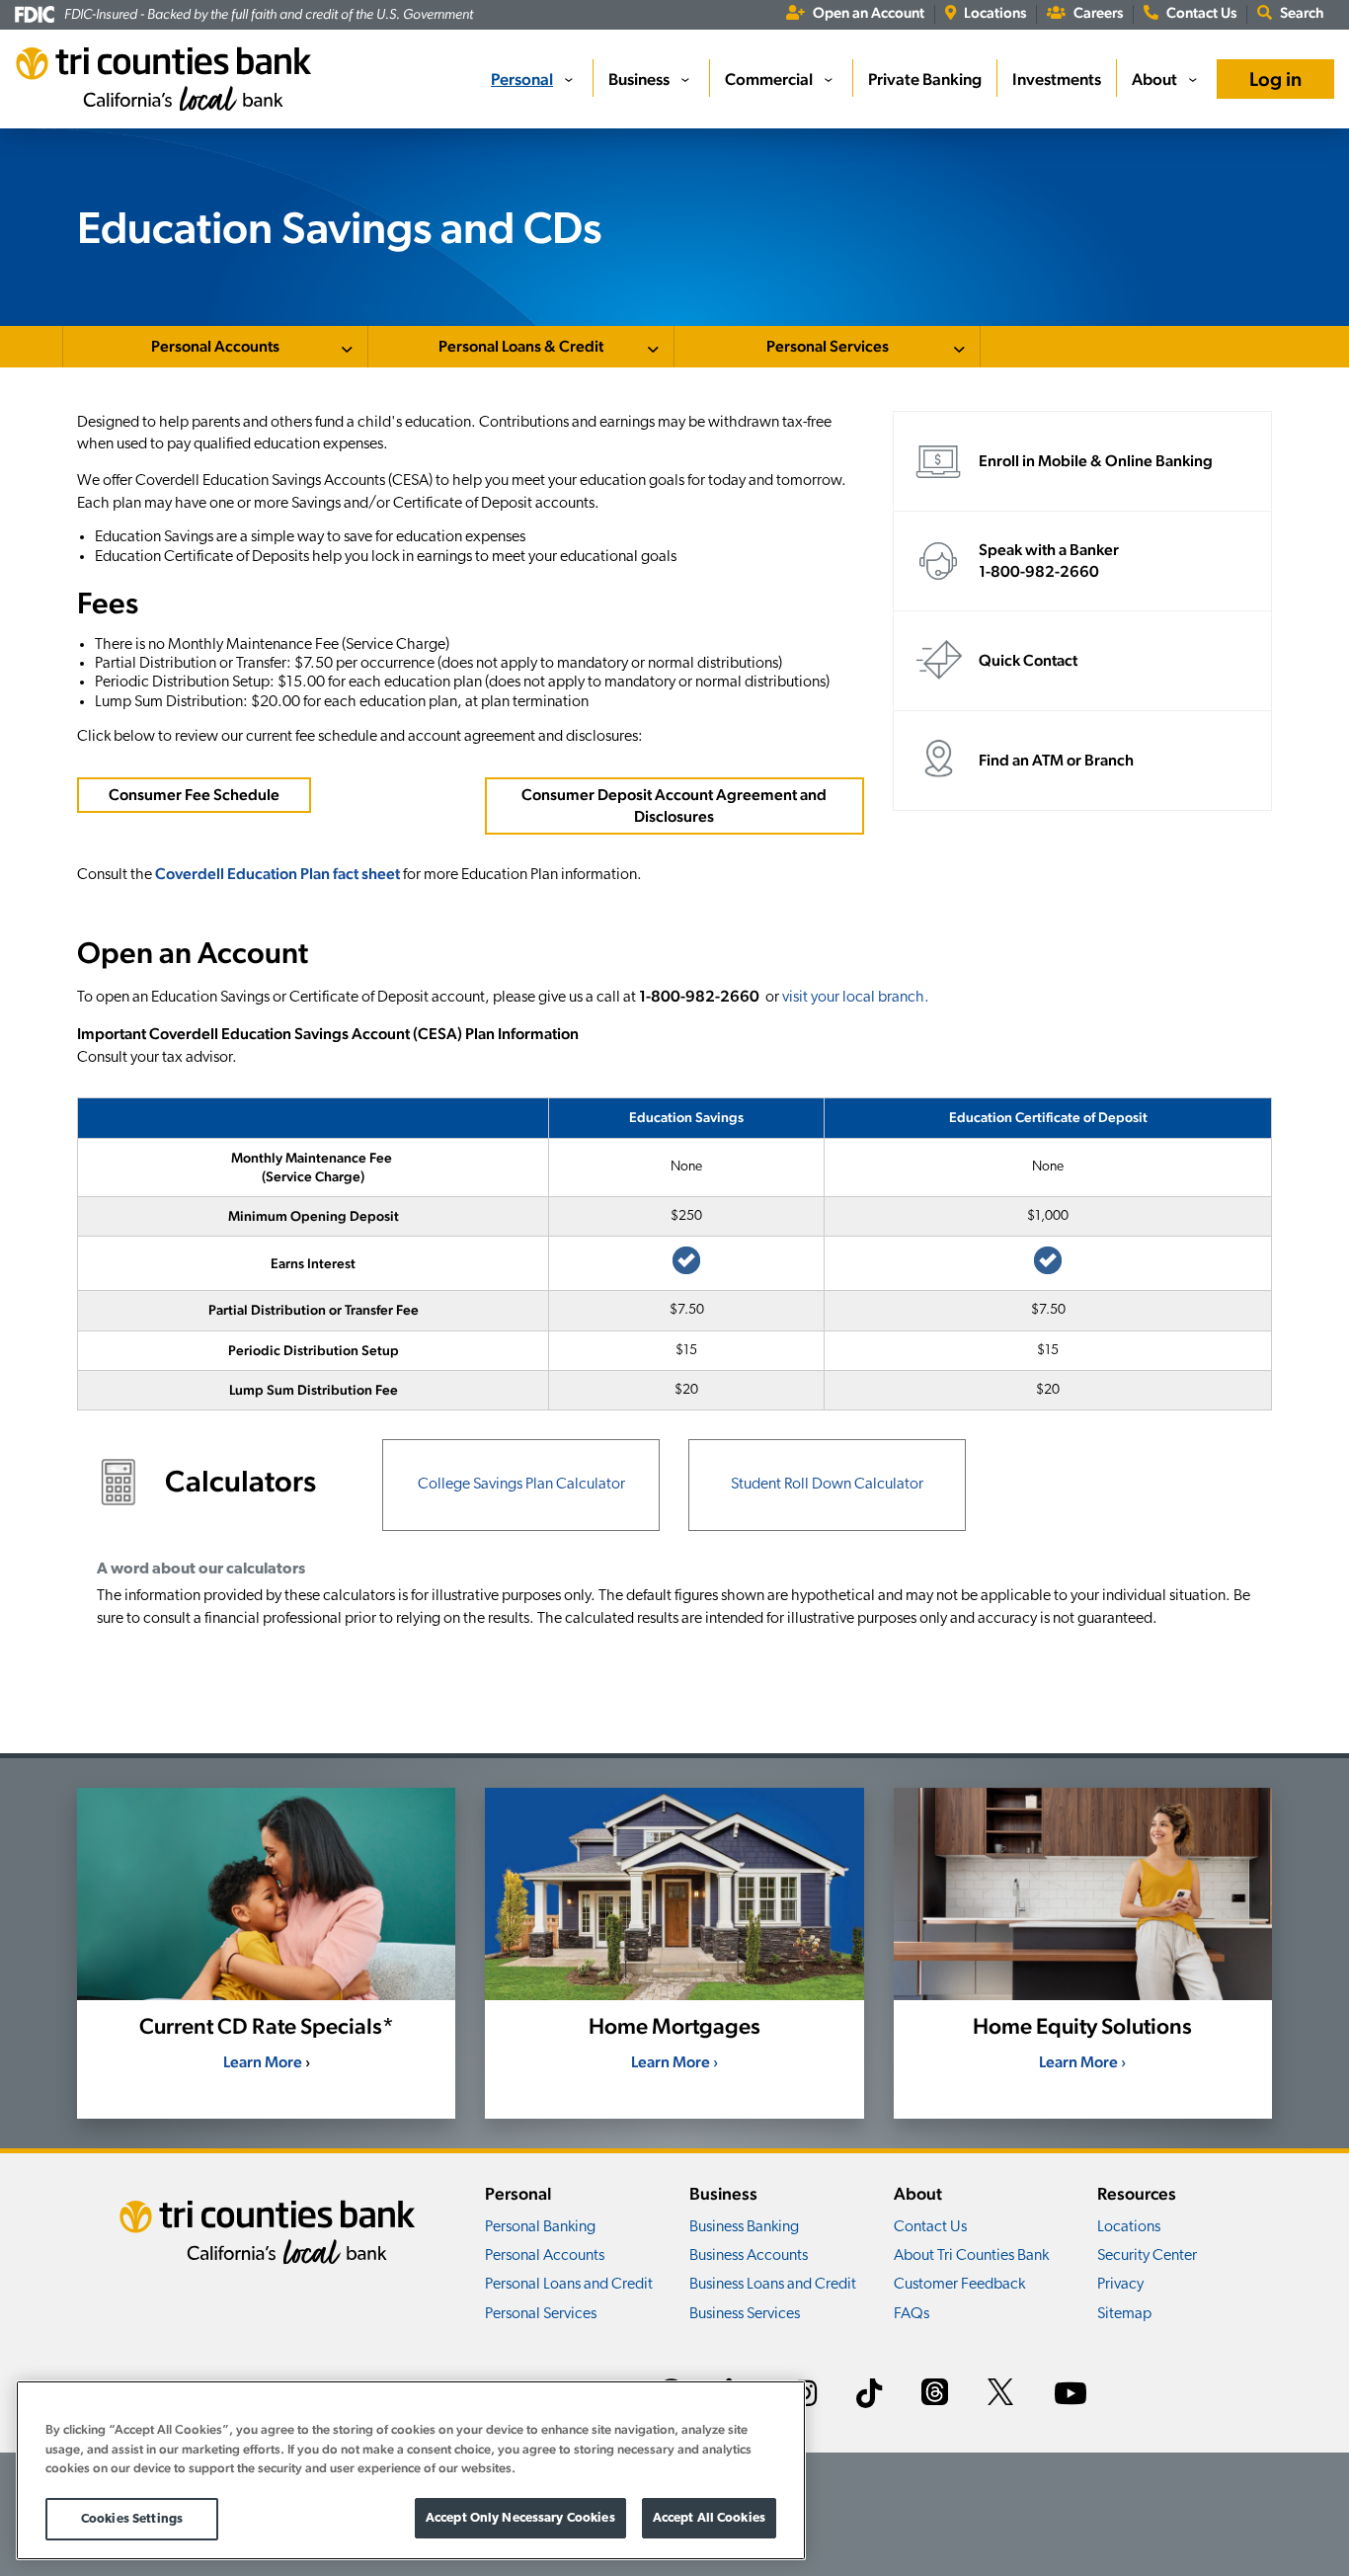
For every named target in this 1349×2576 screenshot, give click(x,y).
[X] (1001, 2395)
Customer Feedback (959, 2285)
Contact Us (1201, 12)
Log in (1275, 79)
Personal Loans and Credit (569, 2285)
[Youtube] (1071, 2397)
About (1154, 79)
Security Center (1147, 2256)
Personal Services (828, 346)
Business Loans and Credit (773, 2285)
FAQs (912, 2314)
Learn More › (674, 2062)
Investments (1057, 79)
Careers (1098, 12)
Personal (522, 79)
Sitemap (1124, 2314)
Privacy (1120, 2285)
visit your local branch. (856, 998)
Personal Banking (540, 2227)
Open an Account (869, 12)
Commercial (769, 79)
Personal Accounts (215, 346)
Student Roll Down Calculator (827, 1485)
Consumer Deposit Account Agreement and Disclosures (674, 805)
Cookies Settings (132, 2518)
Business (639, 79)
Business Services (745, 2314)
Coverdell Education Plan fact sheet (278, 874)
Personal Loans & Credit (521, 346)
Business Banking (744, 2227)
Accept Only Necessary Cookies (520, 2517)
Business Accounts (749, 2256)
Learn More (263, 2062)
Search (1302, 12)
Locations (995, 12)
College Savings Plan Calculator (521, 1485)
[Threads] (935, 2395)
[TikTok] (869, 2397)
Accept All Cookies (709, 2517)
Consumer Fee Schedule (194, 795)
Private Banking (925, 79)
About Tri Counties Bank (971, 2256)
